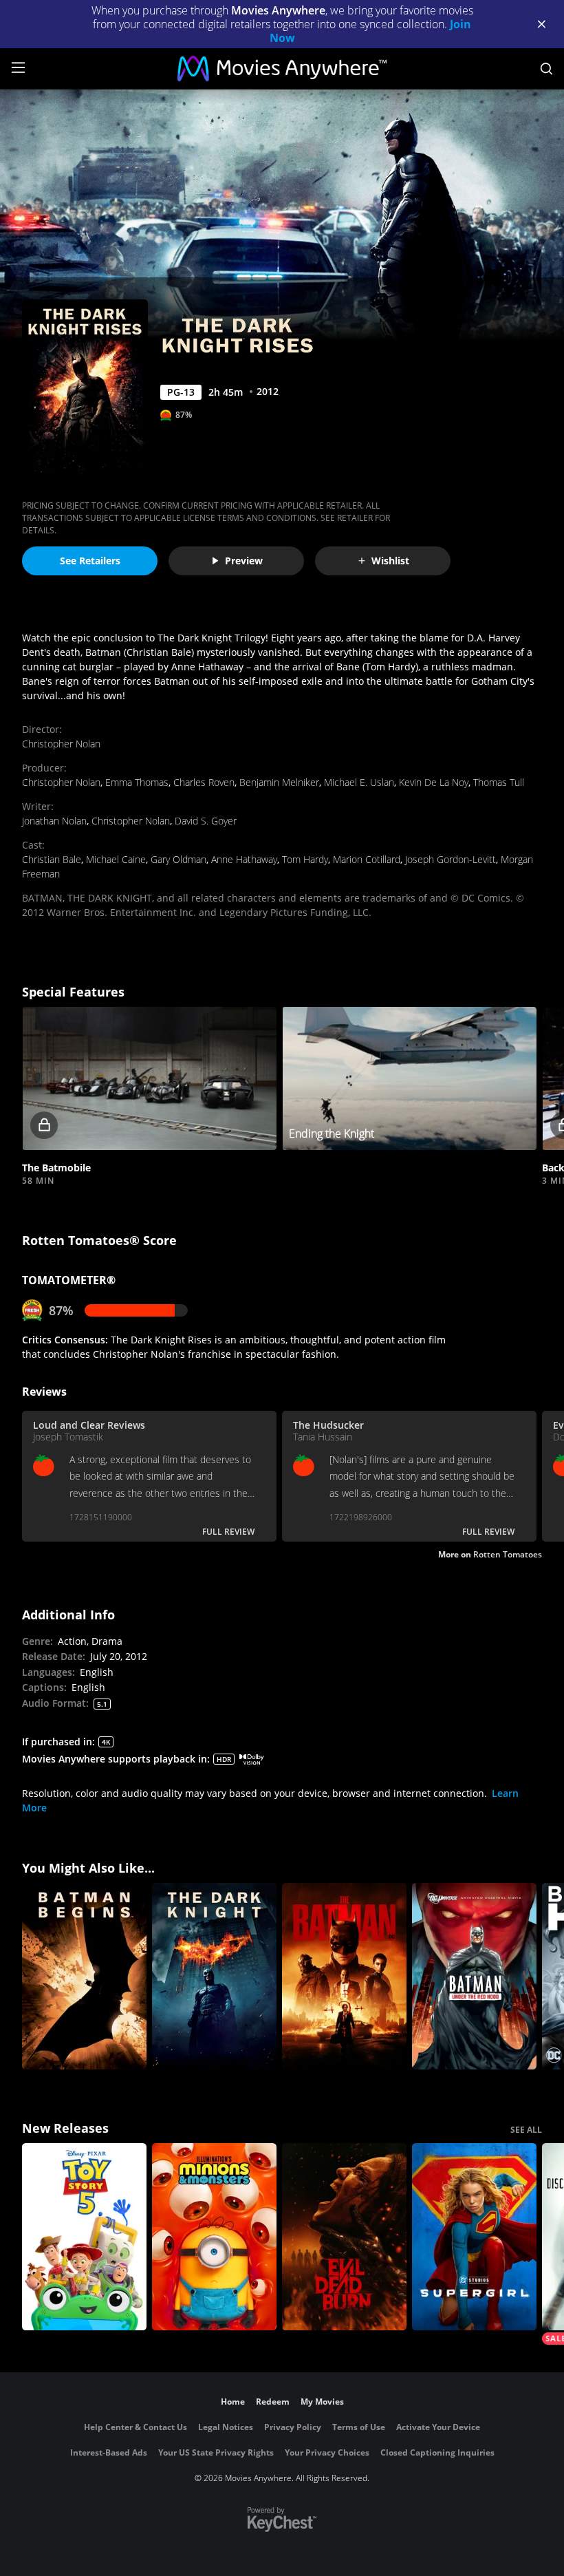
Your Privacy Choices (327, 2452)
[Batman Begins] (84, 1977)
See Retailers (90, 561)
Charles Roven (204, 782)
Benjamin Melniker (279, 782)
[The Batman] (344, 1977)
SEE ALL (526, 2130)
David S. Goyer (206, 821)
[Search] (546, 69)
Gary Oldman (178, 859)
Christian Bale (52, 859)
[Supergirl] (474, 2237)
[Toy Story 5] (84, 2237)
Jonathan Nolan (54, 821)
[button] (149, 1078)
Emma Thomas (137, 782)
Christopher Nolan (61, 744)
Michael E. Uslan (359, 782)
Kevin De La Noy (434, 782)
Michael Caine (116, 859)
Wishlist (390, 561)
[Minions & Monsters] (214, 2237)
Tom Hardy (305, 859)
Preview (244, 561)
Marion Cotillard (367, 859)
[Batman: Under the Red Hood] (474, 1977)
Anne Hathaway (244, 859)
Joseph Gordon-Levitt (451, 859)
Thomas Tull (499, 782)
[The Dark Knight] (214, 1977)
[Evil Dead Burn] (344, 2237)
